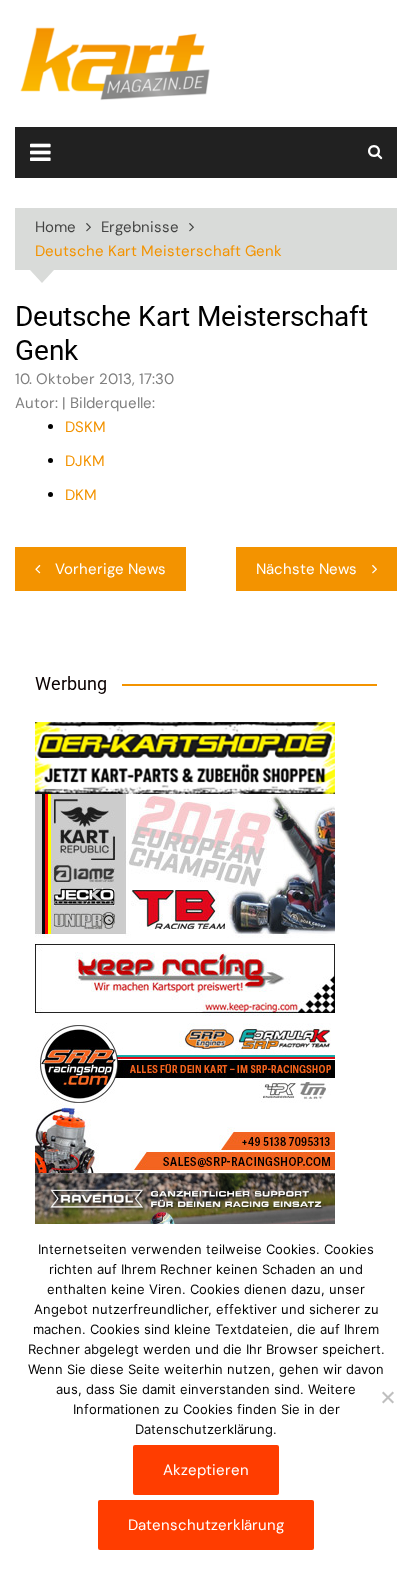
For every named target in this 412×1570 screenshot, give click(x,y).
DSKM (85, 427)
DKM (81, 495)
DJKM (85, 461)
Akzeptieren (206, 1470)
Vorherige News (110, 569)
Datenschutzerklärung (206, 1525)
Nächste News (306, 569)
